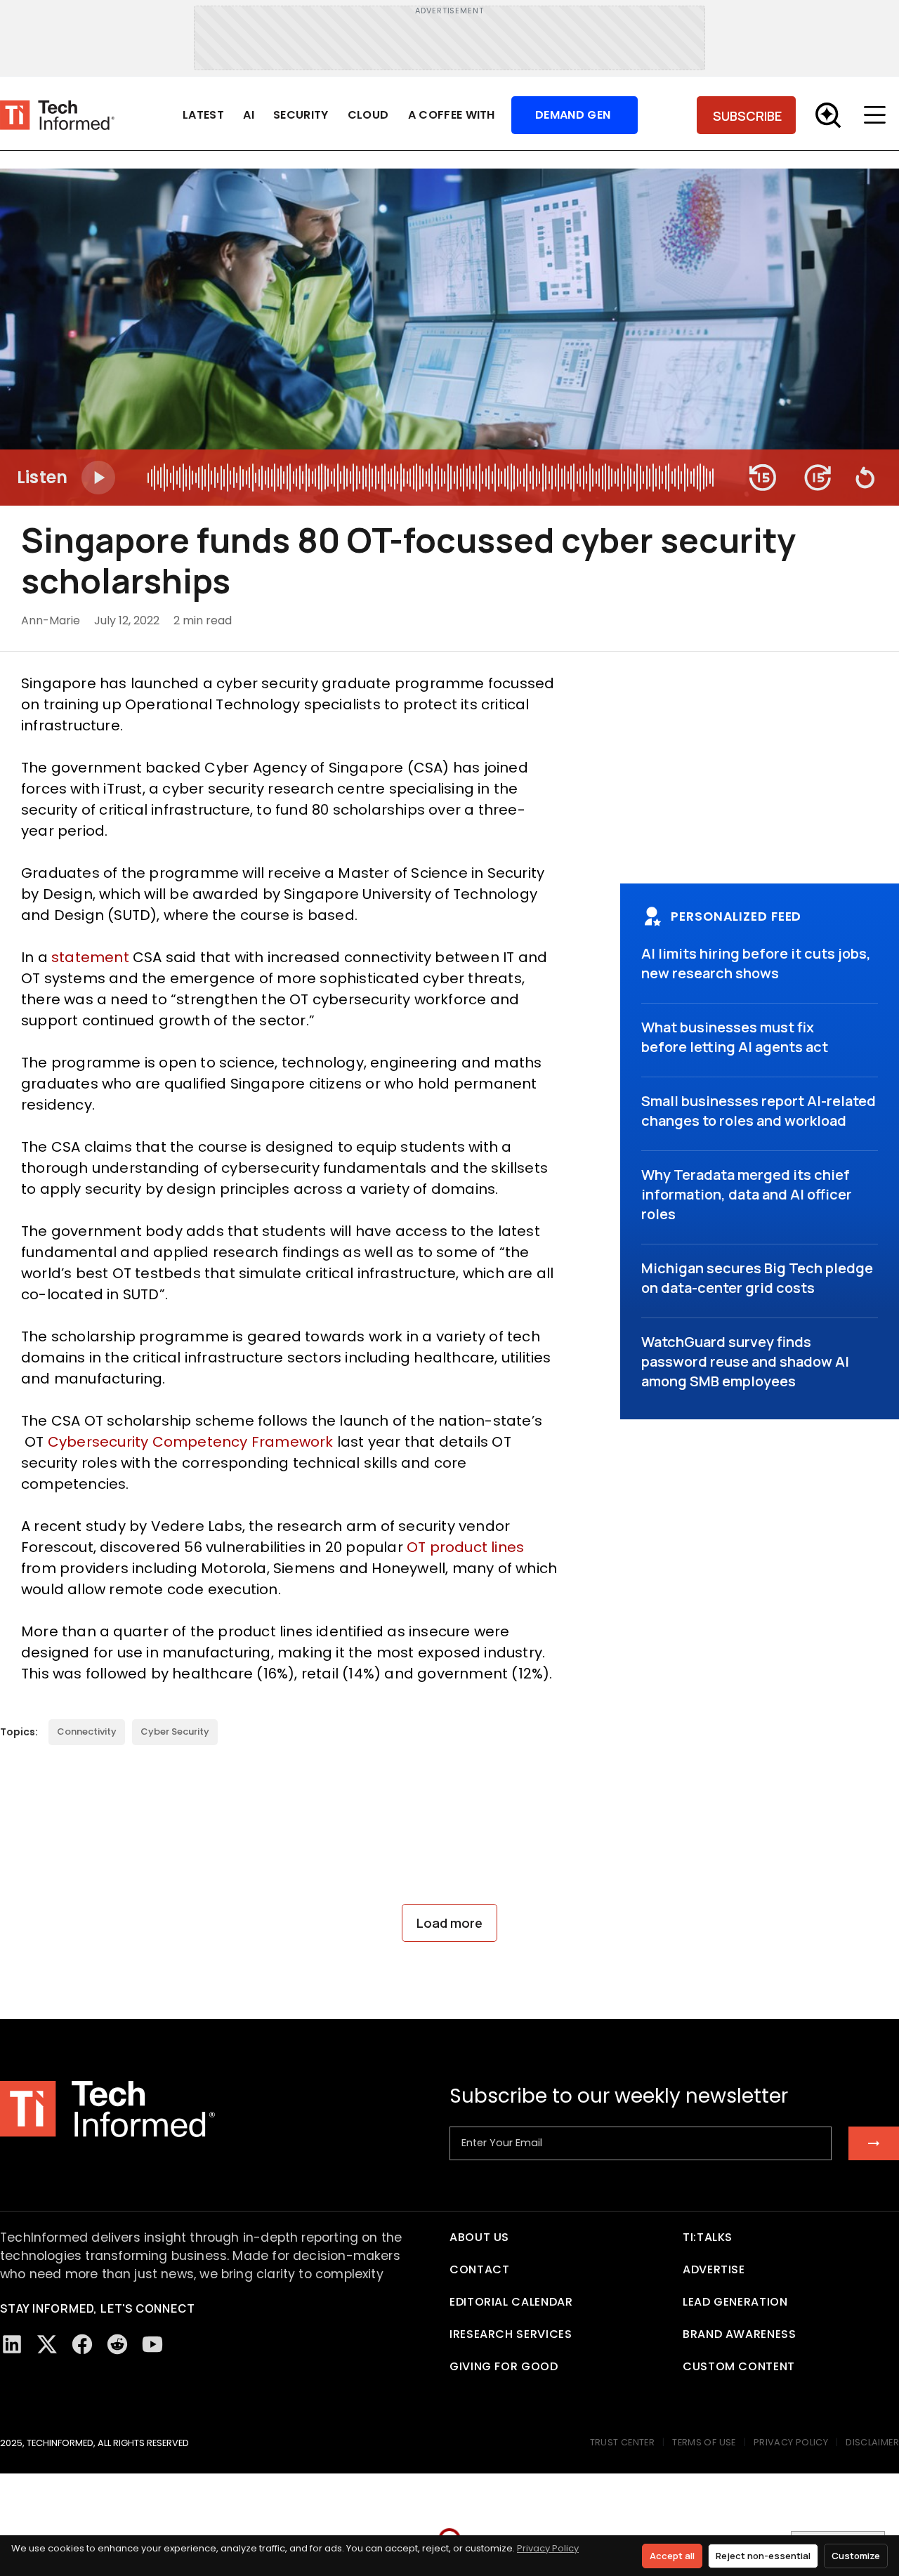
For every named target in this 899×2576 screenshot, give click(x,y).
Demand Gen (573, 115)
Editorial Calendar (511, 2302)
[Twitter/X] (47, 2344)
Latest (203, 115)
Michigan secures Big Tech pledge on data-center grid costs (757, 1278)
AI (249, 115)
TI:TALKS (708, 2237)
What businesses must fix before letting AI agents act (735, 1037)
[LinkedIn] (12, 2344)
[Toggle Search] (828, 115)
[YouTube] (152, 2344)
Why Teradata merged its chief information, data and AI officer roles (747, 1194)
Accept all (672, 2556)
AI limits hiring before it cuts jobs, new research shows (756, 963)
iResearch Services (511, 2334)
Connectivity (87, 1731)
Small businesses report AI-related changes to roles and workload (759, 1111)
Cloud (368, 115)
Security (301, 115)
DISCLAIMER (872, 2442)
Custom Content (739, 2366)
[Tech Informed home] (57, 116)
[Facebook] (82, 2344)
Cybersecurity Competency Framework (191, 1442)
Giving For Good (504, 2366)
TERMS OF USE (704, 2442)
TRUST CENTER (623, 2442)
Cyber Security (175, 1731)
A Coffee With (452, 115)
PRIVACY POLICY (791, 2442)
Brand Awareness (740, 2334)
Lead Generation (735, 2302)
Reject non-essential (763, 2556)
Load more (449, 1923)
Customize (856, 2556)
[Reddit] (117, 2344)
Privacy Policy (548, 2548)
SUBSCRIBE (747, 116)
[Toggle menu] (878, 115)
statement (90, 957)
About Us (479, 2237)
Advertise (714, 2269)
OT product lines (465, 1547)
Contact (479, 2269)
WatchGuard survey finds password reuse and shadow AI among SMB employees (745, 1361)
